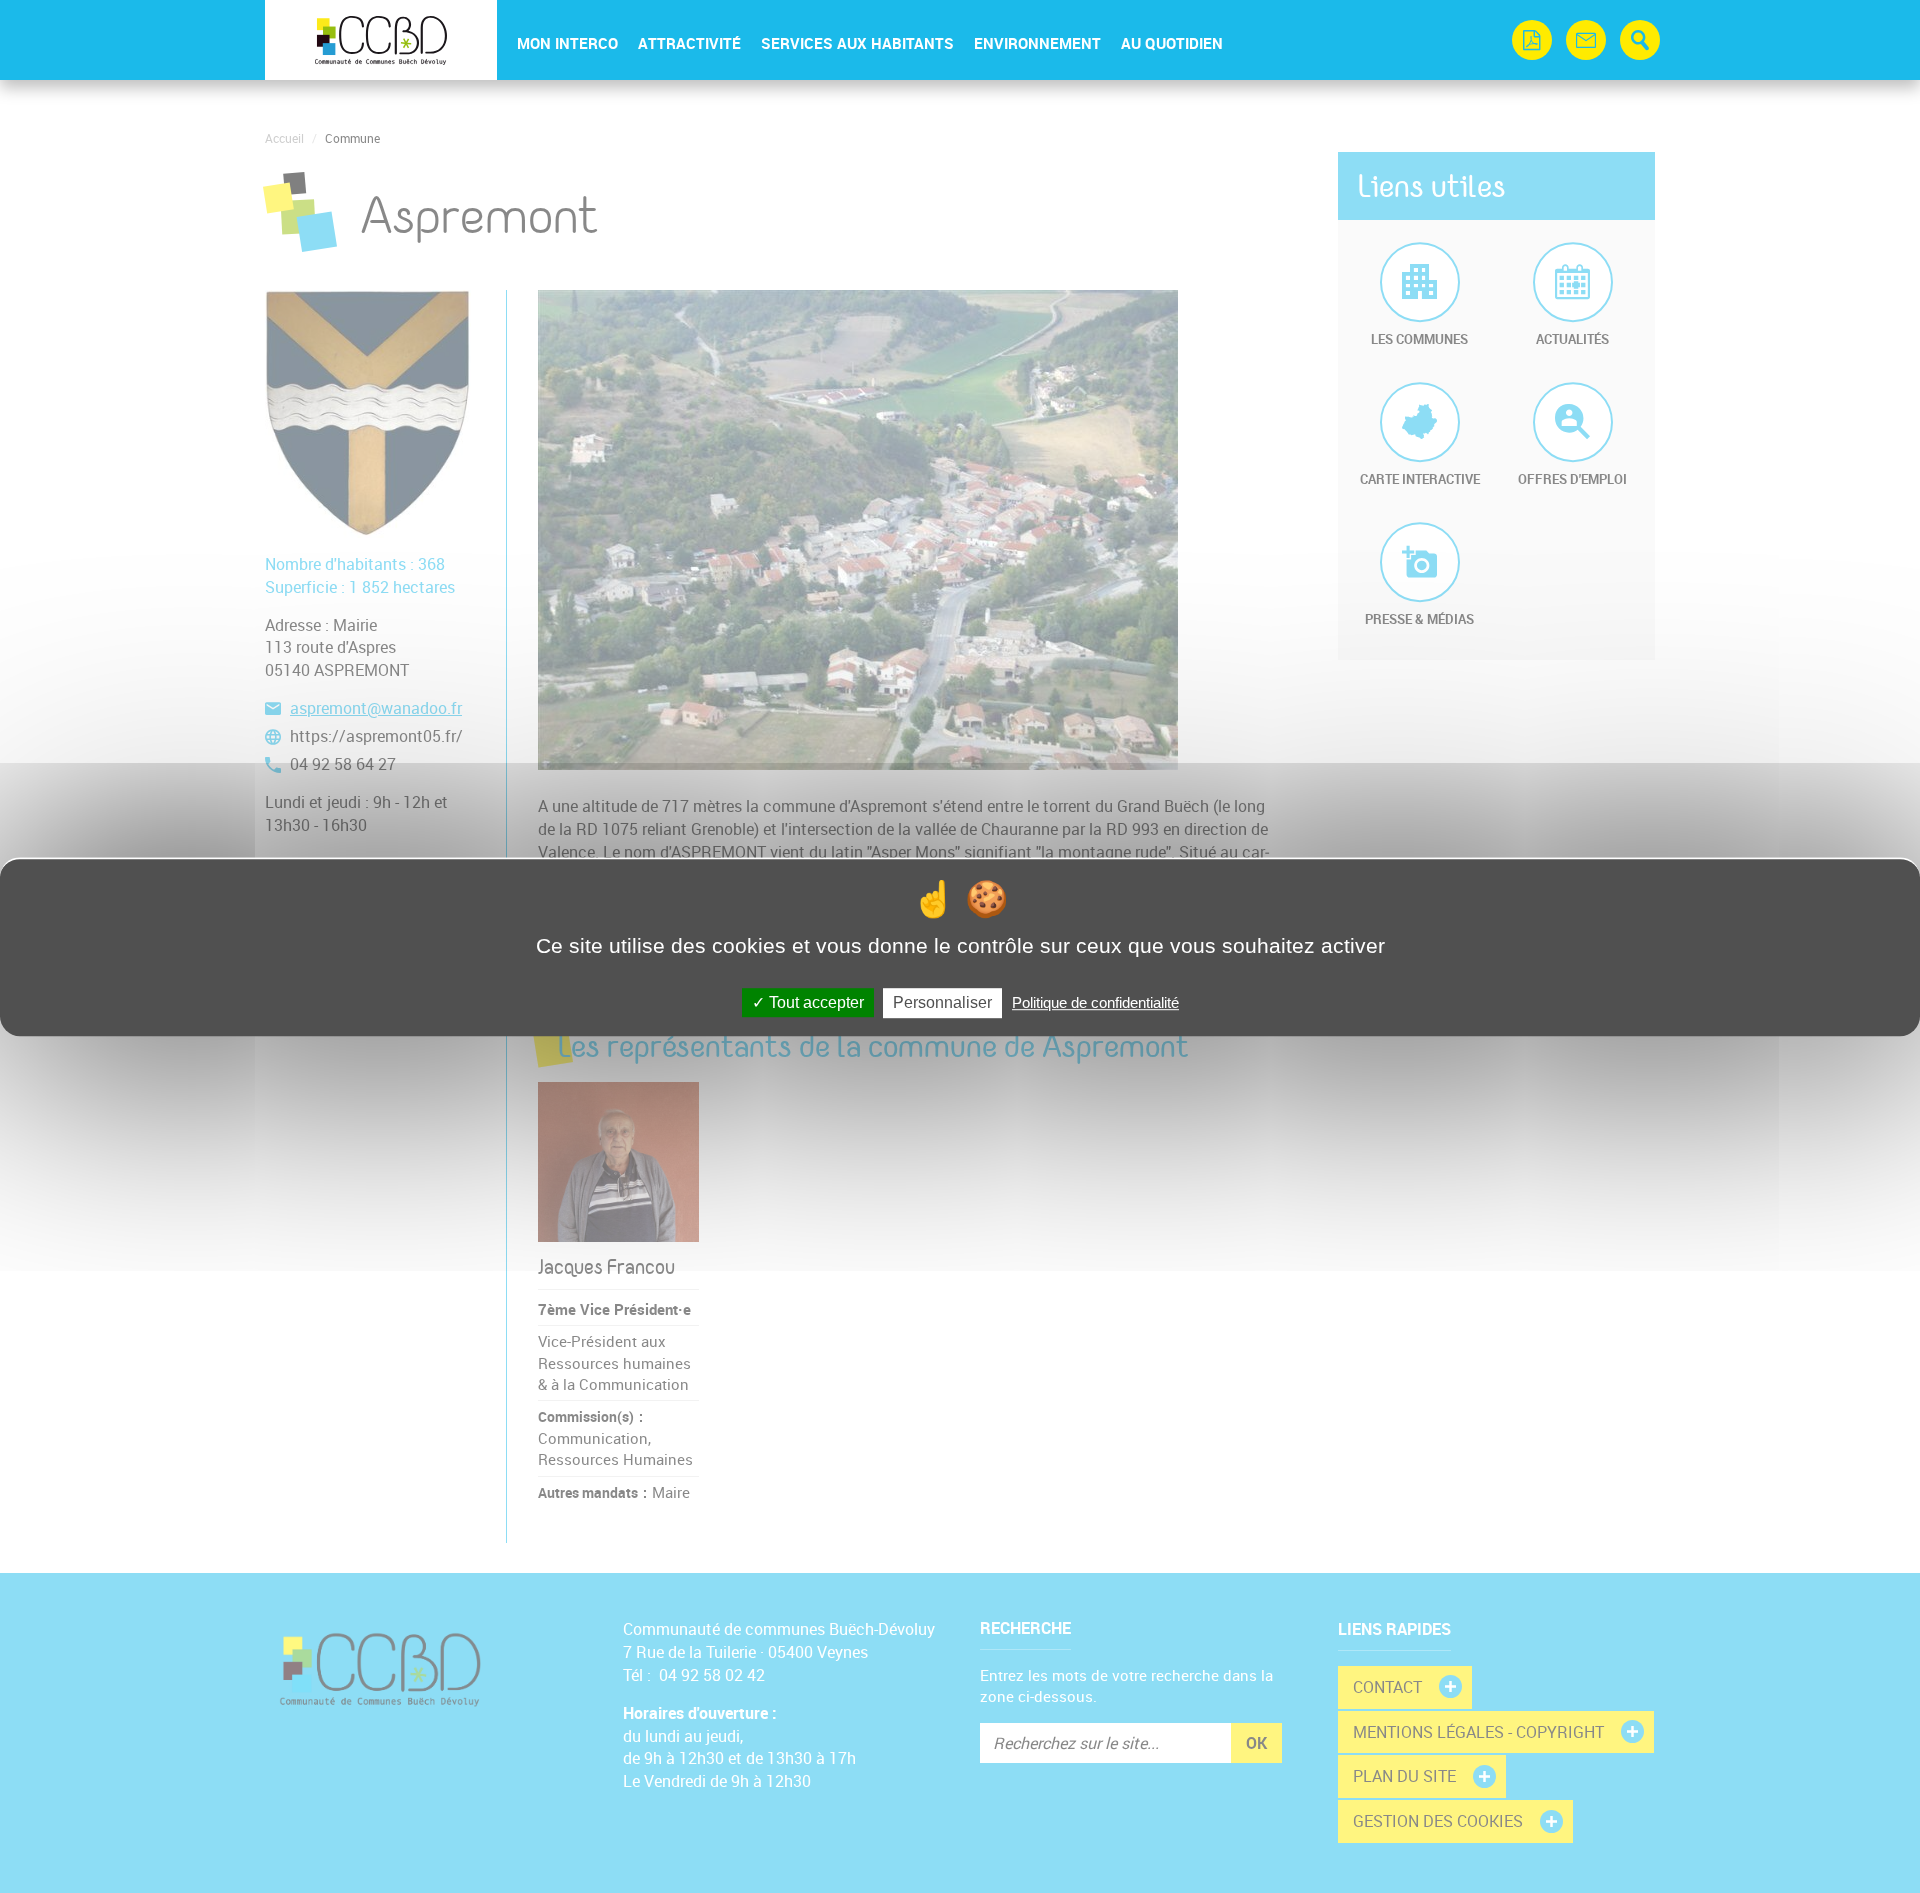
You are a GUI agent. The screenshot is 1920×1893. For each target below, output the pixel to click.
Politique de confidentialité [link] (1095, 1002)
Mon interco (567, 43)
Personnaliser (942, 1002)
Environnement (1037, 43)
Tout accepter (814, 1002)
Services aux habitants (857, 43)
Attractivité (689, 43)
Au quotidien (1172, 43)
